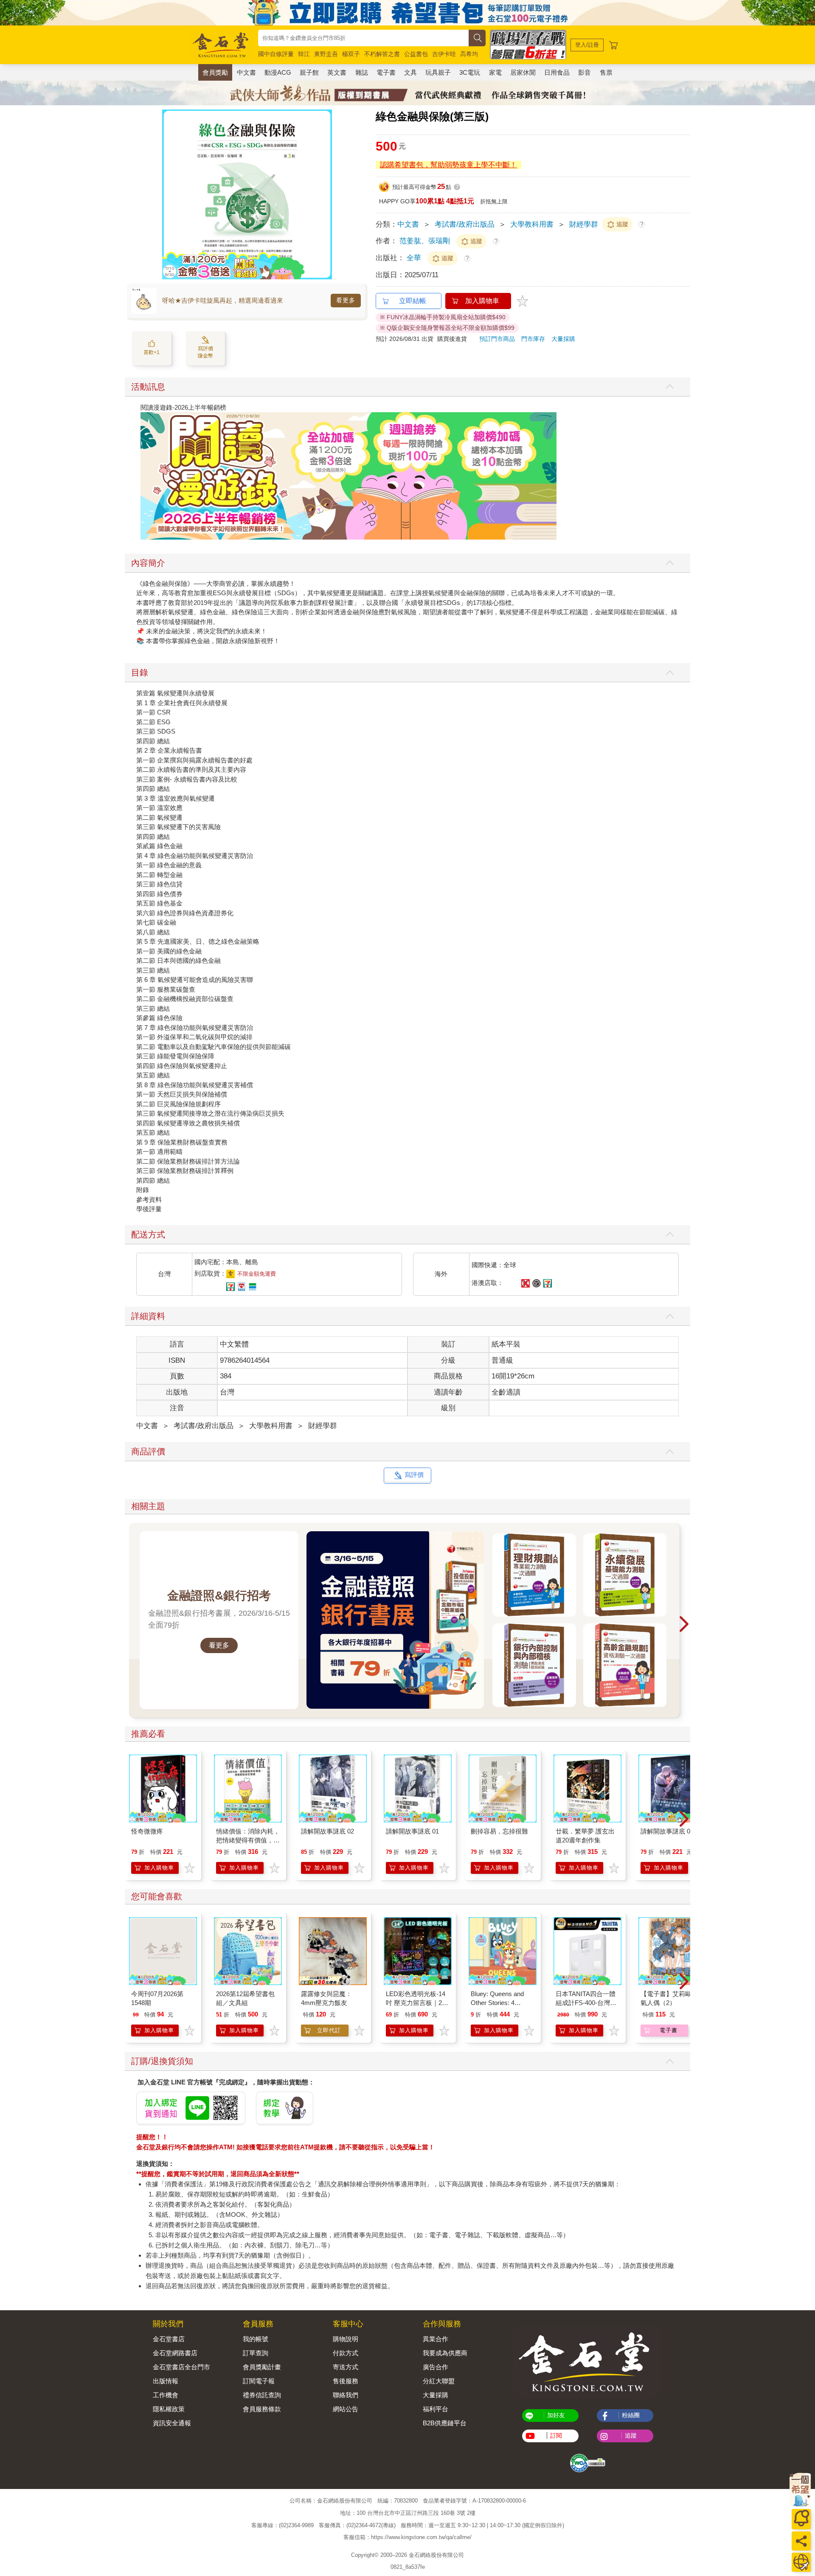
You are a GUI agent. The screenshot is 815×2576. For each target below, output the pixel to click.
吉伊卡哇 (444, 54)
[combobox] (363, 38)
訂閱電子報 (259, 2381)
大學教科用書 (532, 224)
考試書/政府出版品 (465, 224)
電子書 (386, 72)
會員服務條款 (262, 2409)
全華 (415, 258)
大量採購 (563, 339)
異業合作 (436, 2339)
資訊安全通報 (172, 2423)
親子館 (309, 72)
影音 (585, 72)
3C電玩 (470, 72)
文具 (410, 72)
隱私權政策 (169, 2409)
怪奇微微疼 (147, 1831)
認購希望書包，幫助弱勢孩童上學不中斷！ (448, 165)
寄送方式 (346, 2367)
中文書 (246, 72)
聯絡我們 (346, 2395)
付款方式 (346, 2353)
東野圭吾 (326, 54)
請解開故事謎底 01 (412, 1831)
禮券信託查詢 (262, 2395)
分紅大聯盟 (439, 2381)
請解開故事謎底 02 (327, 1831)
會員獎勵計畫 (262, 2367)
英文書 (337, 72)
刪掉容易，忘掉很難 (499, 1831)
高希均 (469, 54)
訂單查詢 (256, 2353)
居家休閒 (523, 72)
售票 (606, 72)
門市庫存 (533, 339)
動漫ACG (278, 72)
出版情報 (166, 2381)
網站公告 (346, 2409)
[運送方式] (801, 2562)
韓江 (304, 54)
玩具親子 (438, 72)
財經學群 (584, 224)
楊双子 (351, 54)
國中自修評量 (276, 54)
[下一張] (326, 194)
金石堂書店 (169, 2339)
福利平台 (436, 2409)
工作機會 (166, 2395)
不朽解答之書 (382, 54)
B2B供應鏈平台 (445, 2423)
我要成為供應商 (445, 2353)
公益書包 (416, 54)
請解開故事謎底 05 (667, 1831)
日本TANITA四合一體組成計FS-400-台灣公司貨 (586, 2003)
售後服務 (346, 2381)
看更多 (346, 300)
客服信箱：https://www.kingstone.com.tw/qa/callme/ (407, 2538)
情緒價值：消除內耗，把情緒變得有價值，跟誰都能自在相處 (248, 1840)
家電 (495, 72)
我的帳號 (256, 2339)
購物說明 (346, 2339)
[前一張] (169, 194)
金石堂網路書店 (175, 2353)
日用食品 (557, 72)
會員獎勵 (215, 72)
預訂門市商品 (497, 339)
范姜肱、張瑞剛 (425, 241)
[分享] (801, 2541)
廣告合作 (436, 2367)
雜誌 (362, 72)
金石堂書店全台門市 (181, 2367)
